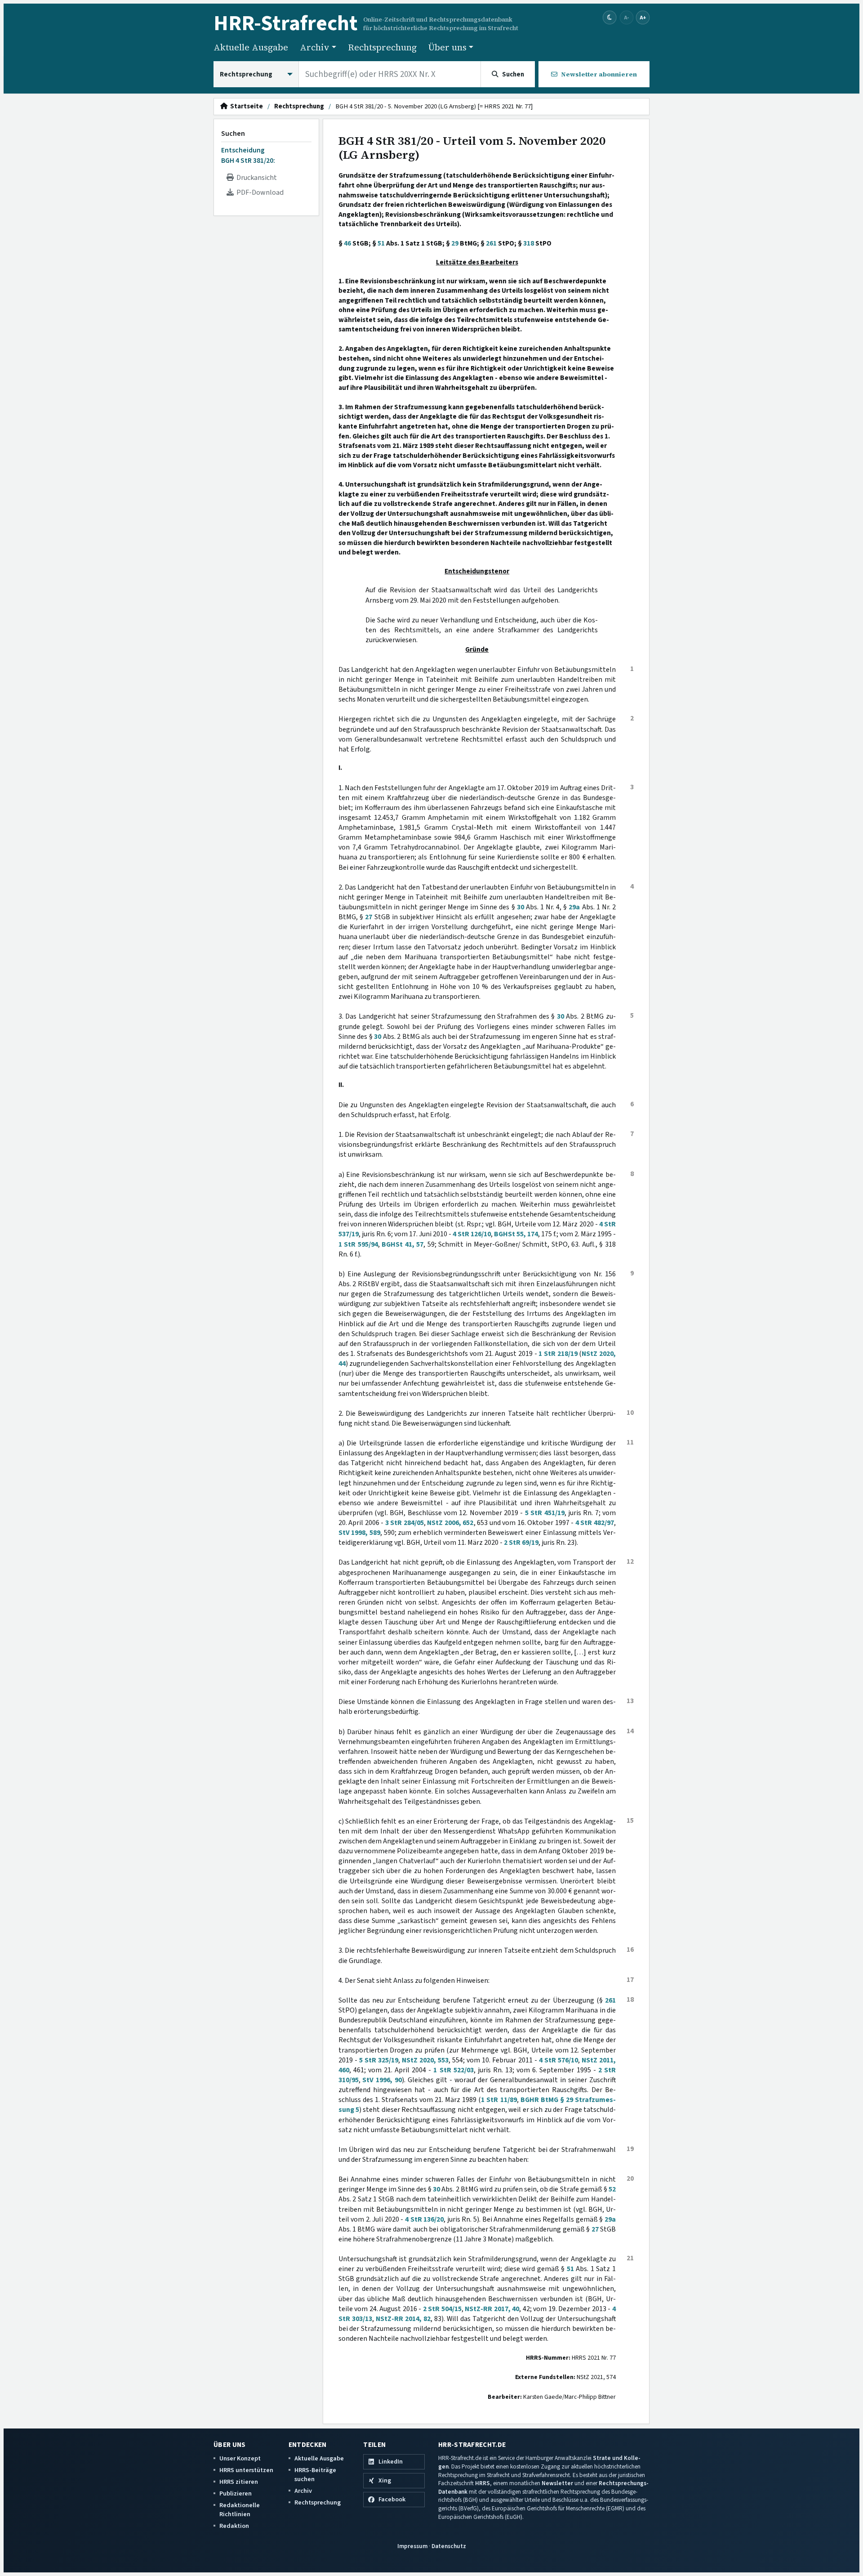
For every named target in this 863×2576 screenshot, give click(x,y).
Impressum (412, 2546)
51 (381, 243)
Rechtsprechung (382, 47)
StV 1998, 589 (359, 1533)
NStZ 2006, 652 (450, 1523)
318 (529, 243)
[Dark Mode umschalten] (610, 18)
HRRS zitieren (239, 2482)
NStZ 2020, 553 (425, 2060)
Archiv (303, 2491)
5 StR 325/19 (379, 2060)
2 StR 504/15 (442, 2309)
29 (455, 243)
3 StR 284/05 (405, 1523)
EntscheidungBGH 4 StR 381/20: (248, 155)
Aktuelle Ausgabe (251, 47)
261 (491, 243)
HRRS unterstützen (246, 2470)
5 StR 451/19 (545, 1513)
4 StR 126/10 (472, 1234)
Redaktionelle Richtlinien (240, 2510)
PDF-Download (259, 192)
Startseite (245, 107)
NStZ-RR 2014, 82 (403, 2319)
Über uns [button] (447, 47)
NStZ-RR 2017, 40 (492, 2309)
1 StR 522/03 (453, 2070)
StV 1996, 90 (382, 2080)
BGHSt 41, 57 (403, 1244)
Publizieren (236, 2493)
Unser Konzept (240, 2458)
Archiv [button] (315, 47)
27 (369, 917)
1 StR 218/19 (558, 1354)
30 (520, 907)
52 (612, 2189)
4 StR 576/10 (558, 2060)
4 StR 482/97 (595, 1523)
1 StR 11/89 (499, 2100)
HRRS (483, 2483)
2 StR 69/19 (521, 1543)
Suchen (233, 134)
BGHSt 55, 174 (516, 1234)
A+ (643, 17)
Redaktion (234, 2526)
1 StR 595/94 (358, 1244)
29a (574, 907)
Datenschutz (449, 2546)
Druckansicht (255, 178)
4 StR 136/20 (424, 2219)
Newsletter (557, 2483)
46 (347, 243)
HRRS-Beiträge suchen (315, 2475)
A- (627, 17)
